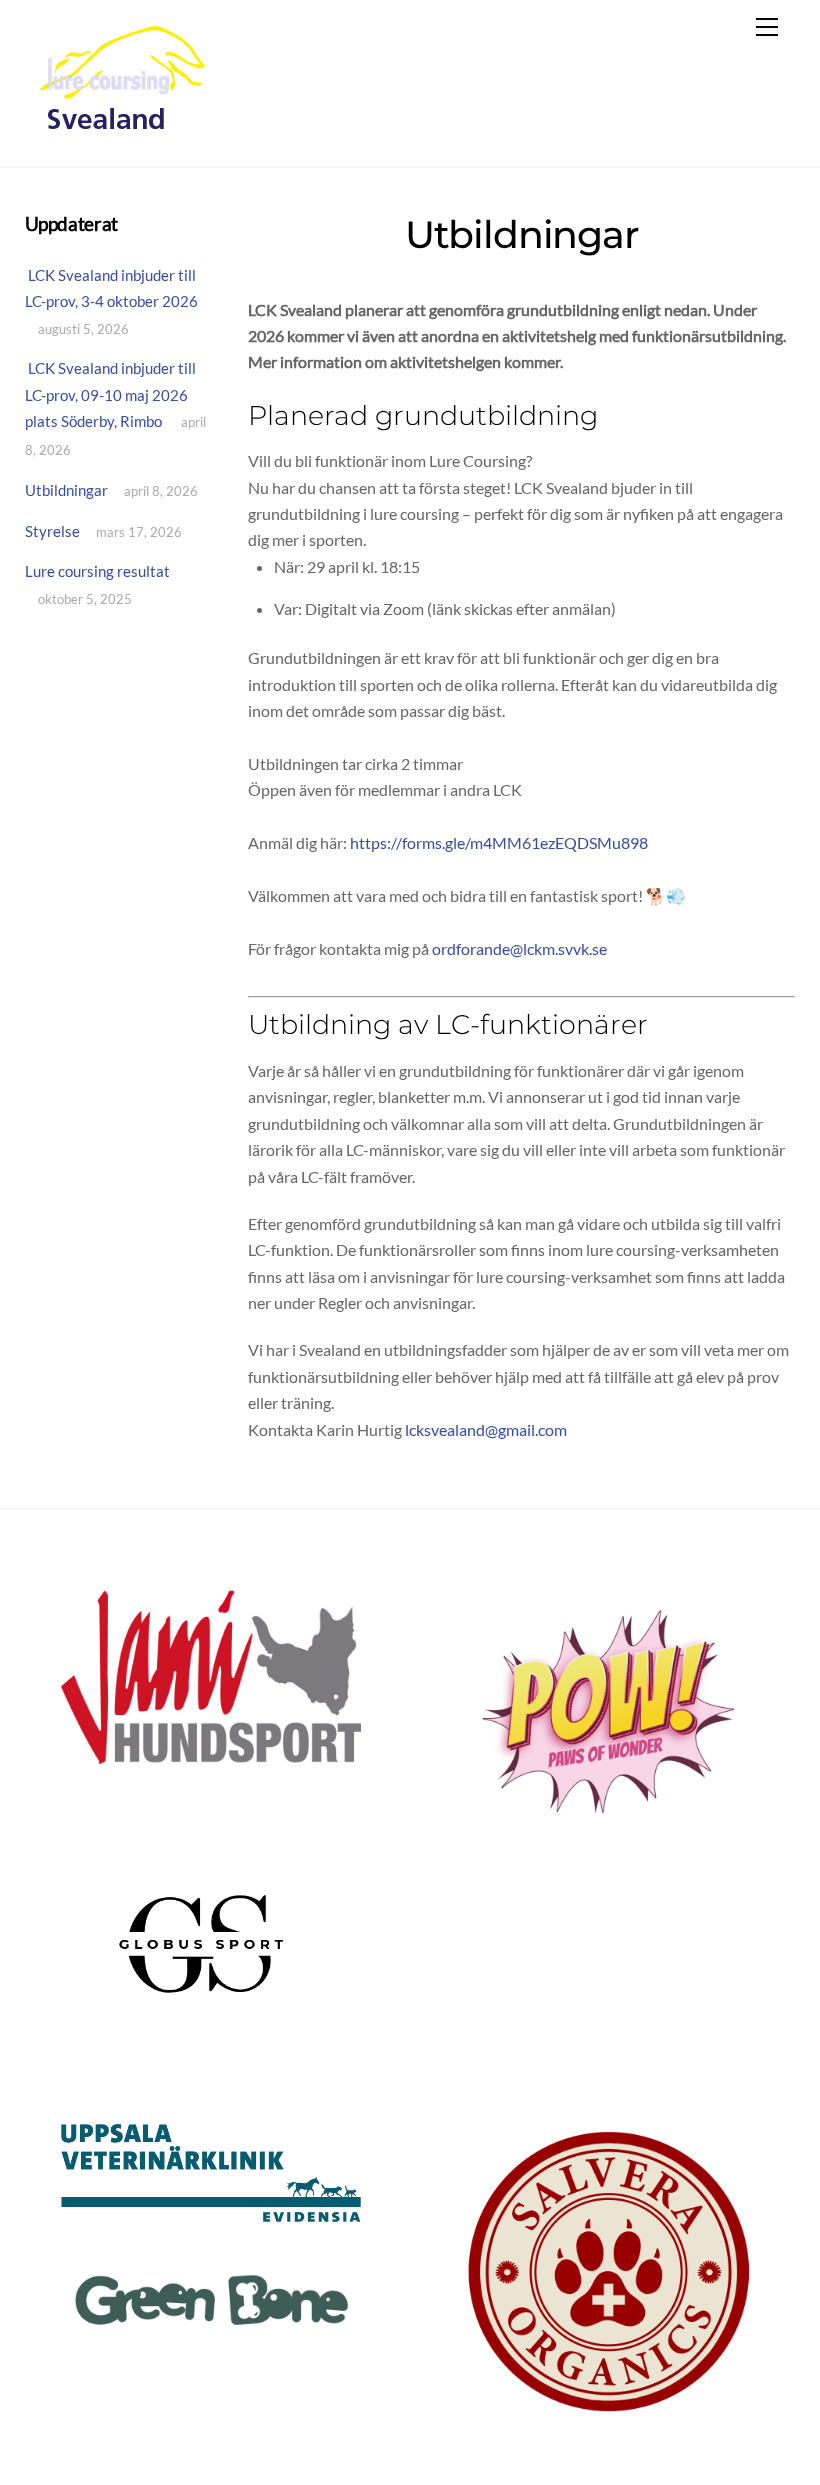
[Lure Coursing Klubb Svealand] (124, 130)
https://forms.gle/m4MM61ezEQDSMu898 (499, 842)
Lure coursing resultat (97, 571)
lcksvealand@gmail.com (486, 1429)
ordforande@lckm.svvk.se (519, 948)
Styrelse (52, 531)
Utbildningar (66, 490)
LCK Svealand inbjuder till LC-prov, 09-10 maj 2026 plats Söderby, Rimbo (110, 394)
